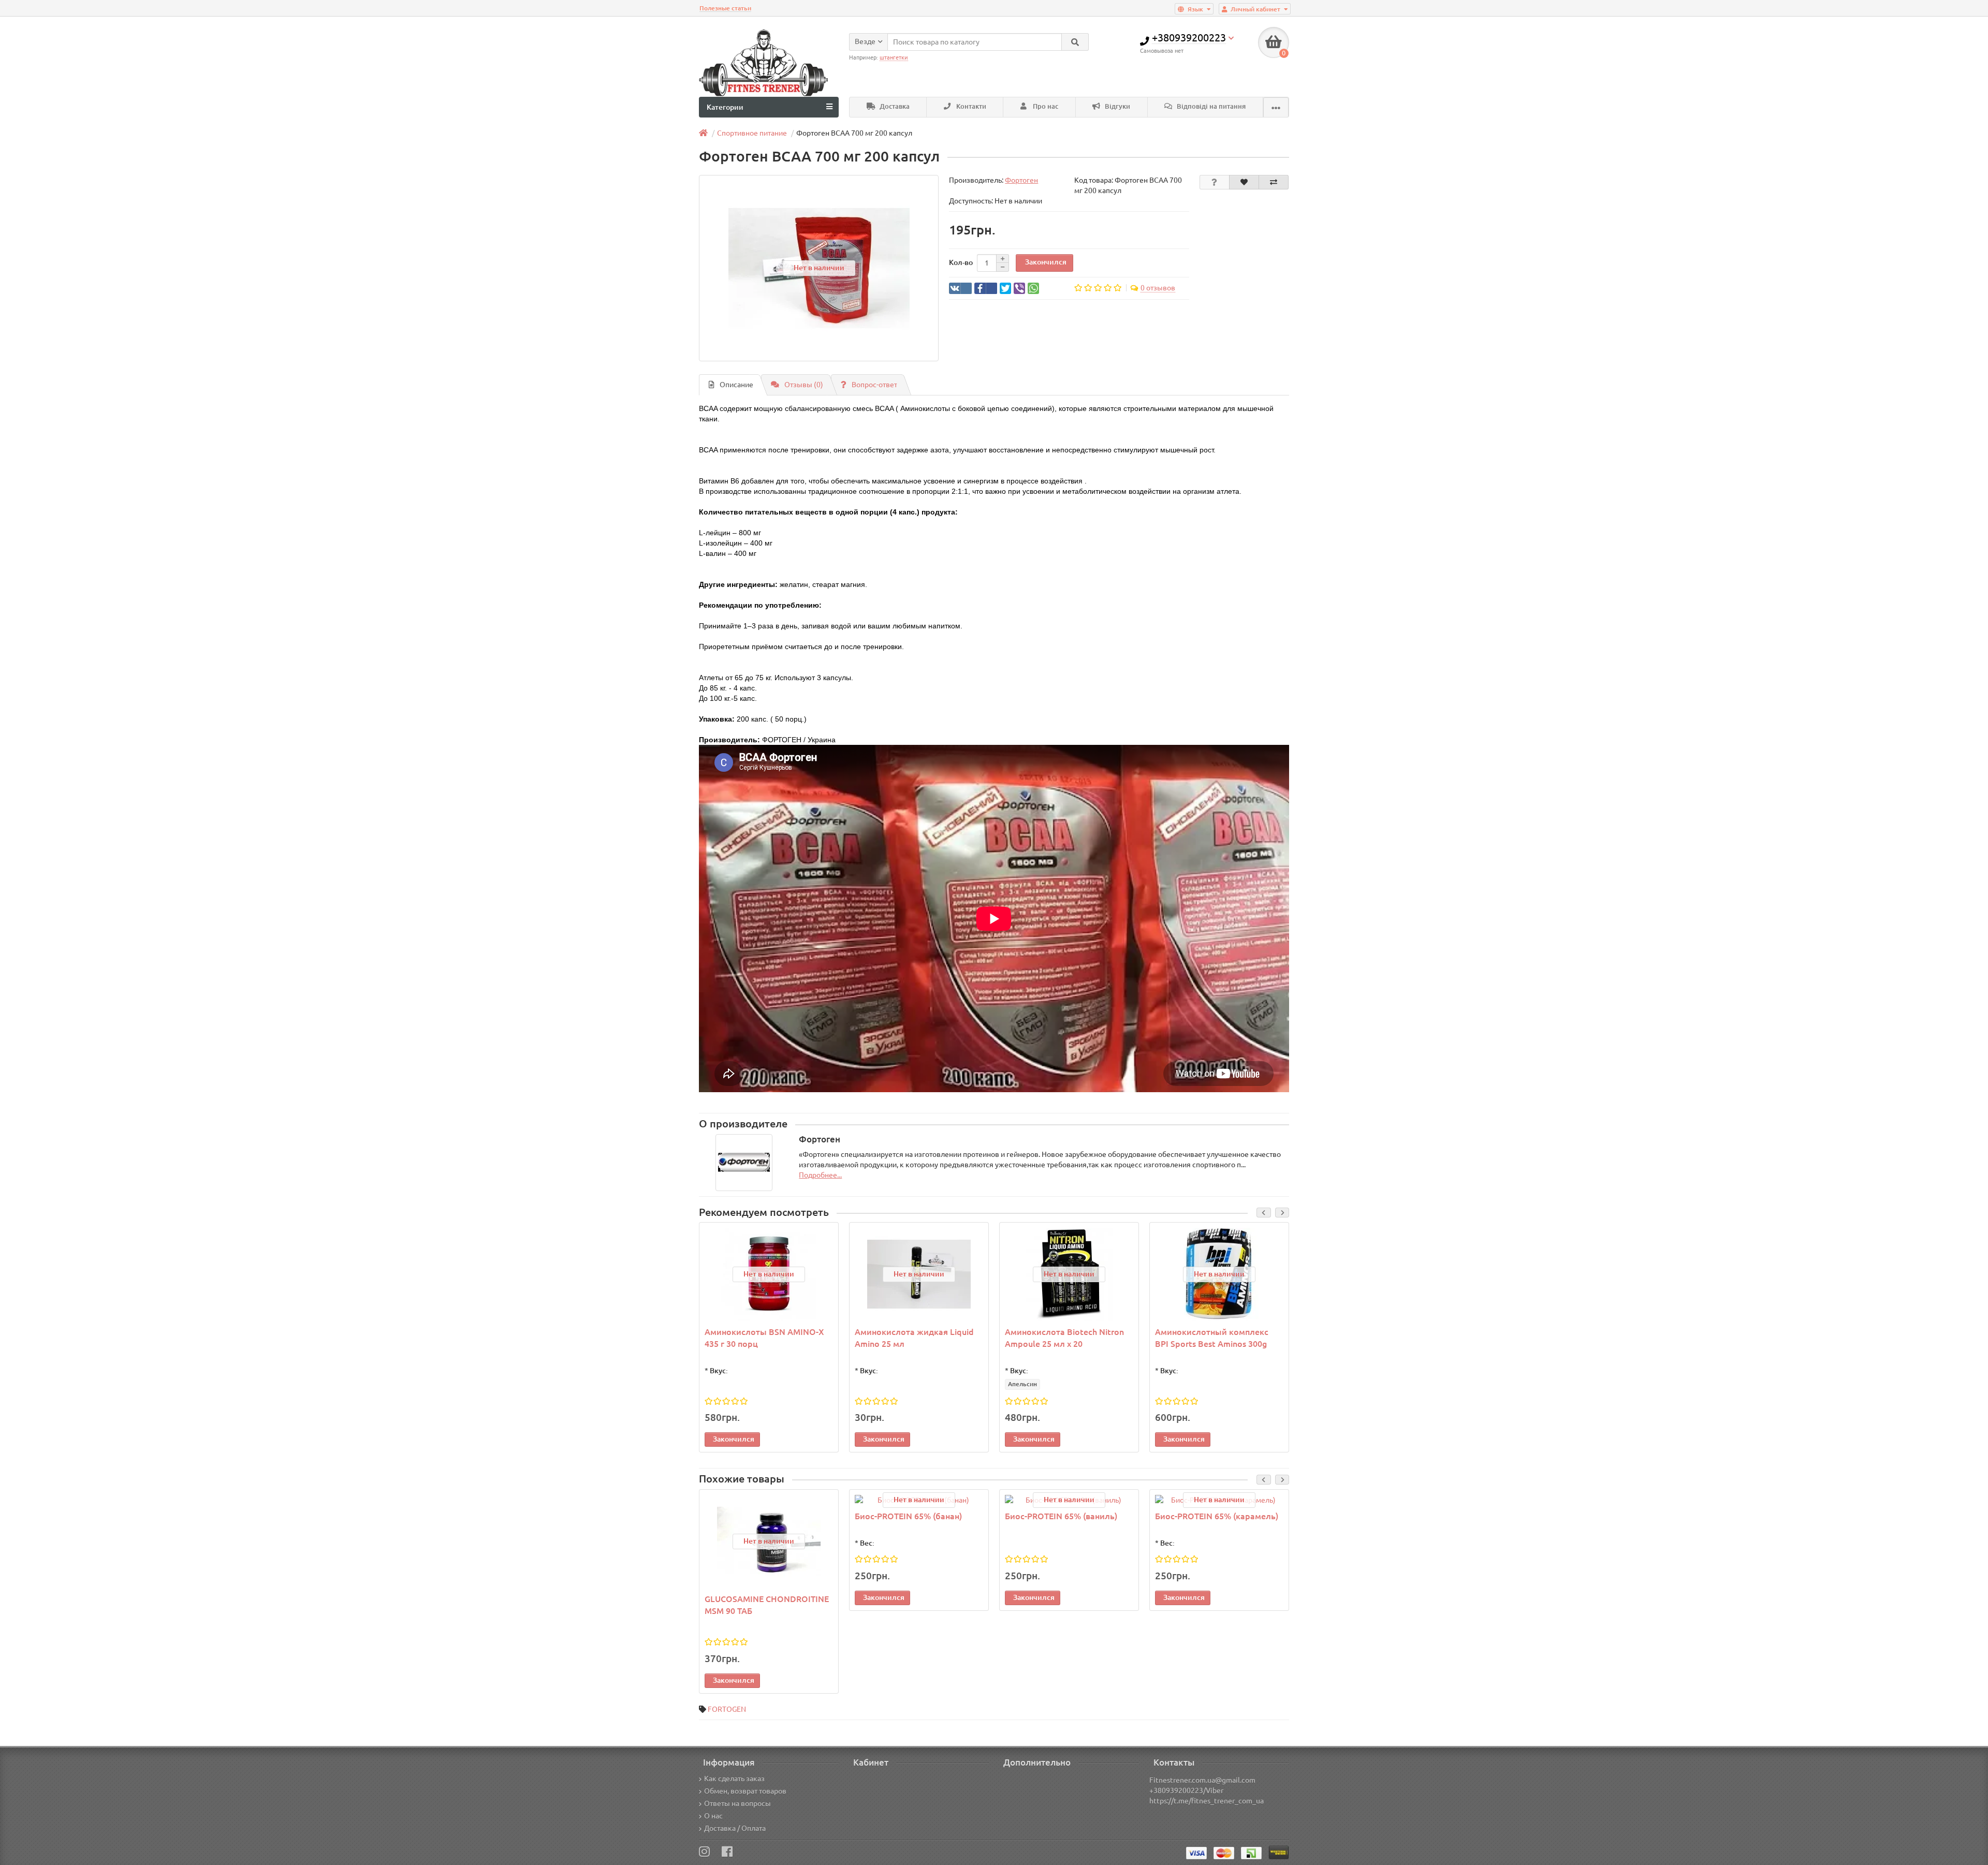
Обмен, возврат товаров (745, 1791)
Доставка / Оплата (735, 1828)
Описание (736, 385)
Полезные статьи (725, 8)
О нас (713, 1816)
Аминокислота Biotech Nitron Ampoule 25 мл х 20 (1064, 1338)
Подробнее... (820, 1175)
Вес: (867, 1543)
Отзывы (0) (804, 385)
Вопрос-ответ (874, 385)
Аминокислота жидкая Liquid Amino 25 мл (914, 1338)
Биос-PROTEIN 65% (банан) (908, 1516)
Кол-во (961, 262)
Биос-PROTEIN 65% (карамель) (1217, 1516)
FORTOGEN (727, 1709)
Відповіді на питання (1210, 106)
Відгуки (1117, 106)
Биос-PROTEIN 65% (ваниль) (1061, 1516)
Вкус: (719, 1371)
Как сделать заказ (734, 1779)
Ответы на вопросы (737, 1803)
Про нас (1045, 106)
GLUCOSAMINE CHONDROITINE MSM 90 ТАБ (767, 1605)
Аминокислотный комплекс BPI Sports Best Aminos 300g (1212, 1338)
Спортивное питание (752, 133)
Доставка (894, 106)
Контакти (970, 106)
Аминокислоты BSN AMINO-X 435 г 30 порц (764, 1338)
